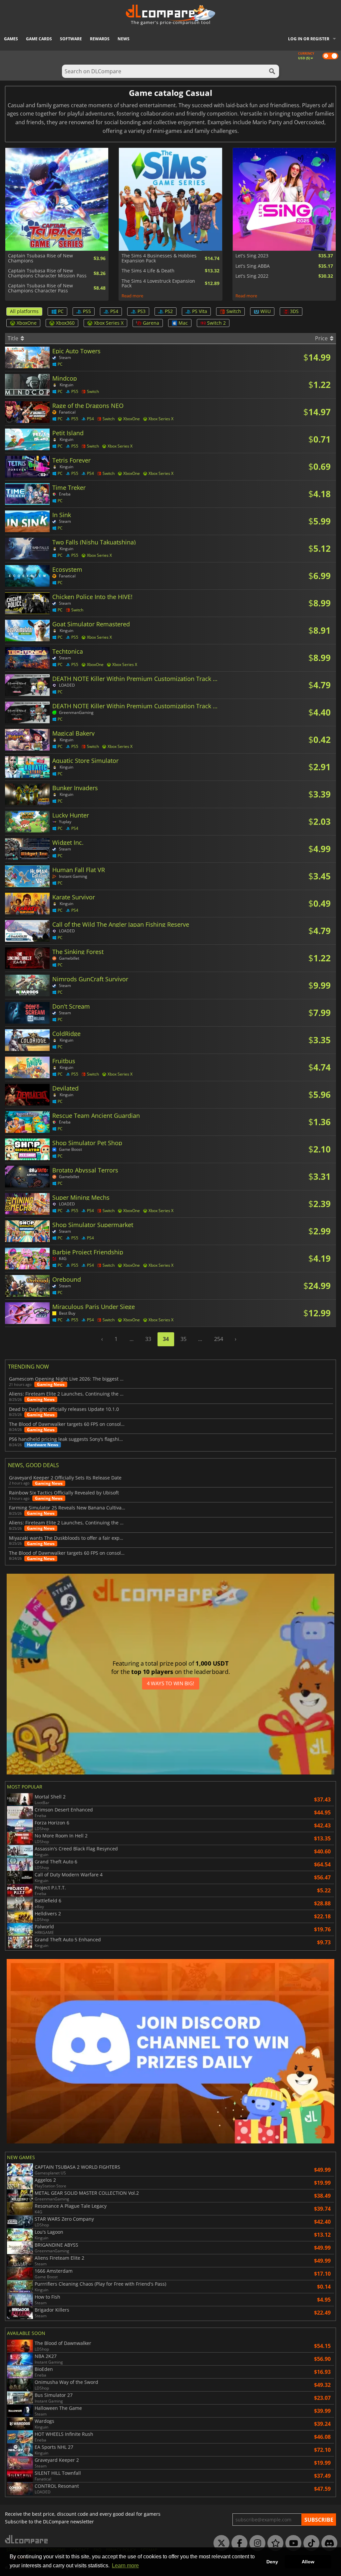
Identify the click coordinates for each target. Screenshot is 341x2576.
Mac (183, 323)
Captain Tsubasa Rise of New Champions (40, 258)
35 (183, 1339)
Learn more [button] (125, 2566)
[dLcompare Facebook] (238, 2543)
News (124, 39)
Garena (151, 323)
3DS (294, 311)
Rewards (100, 39)
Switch (234, 311)
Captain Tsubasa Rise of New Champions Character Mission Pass (47, 273)
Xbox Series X (109, 323)
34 (166, 1339)
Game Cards (39, 39)
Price (322, 338)
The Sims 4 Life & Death (148, 271)
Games (11, 39)
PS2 (169, 311)
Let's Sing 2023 (252, 256)
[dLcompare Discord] (328, 2543)
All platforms (24, 311)
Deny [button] (272, 2562)
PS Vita (200, 311)
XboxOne (27, 323)
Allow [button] (308, 2562)
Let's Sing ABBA (253, 266)
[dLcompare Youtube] (292, 2543)
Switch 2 (216, 323)
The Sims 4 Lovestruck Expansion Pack (158, 284)
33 (148, 1339)
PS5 (87, 311)
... (132, 1339)
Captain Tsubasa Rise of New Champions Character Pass (40, 288)
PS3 (142, 311)
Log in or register (309, 39)
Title (14, 338)
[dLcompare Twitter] (220, 2543)
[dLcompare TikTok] (310, 2543)
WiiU (266, 311)
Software (71, 39)
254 (219, 1339)
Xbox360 (65, 323)
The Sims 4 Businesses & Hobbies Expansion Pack (159, 258)
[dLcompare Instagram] (256, 2543)
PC (61, 311)
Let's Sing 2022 (252, 276)
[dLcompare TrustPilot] (274, 2543)
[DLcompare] (27, 2539)
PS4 (114, 311)
